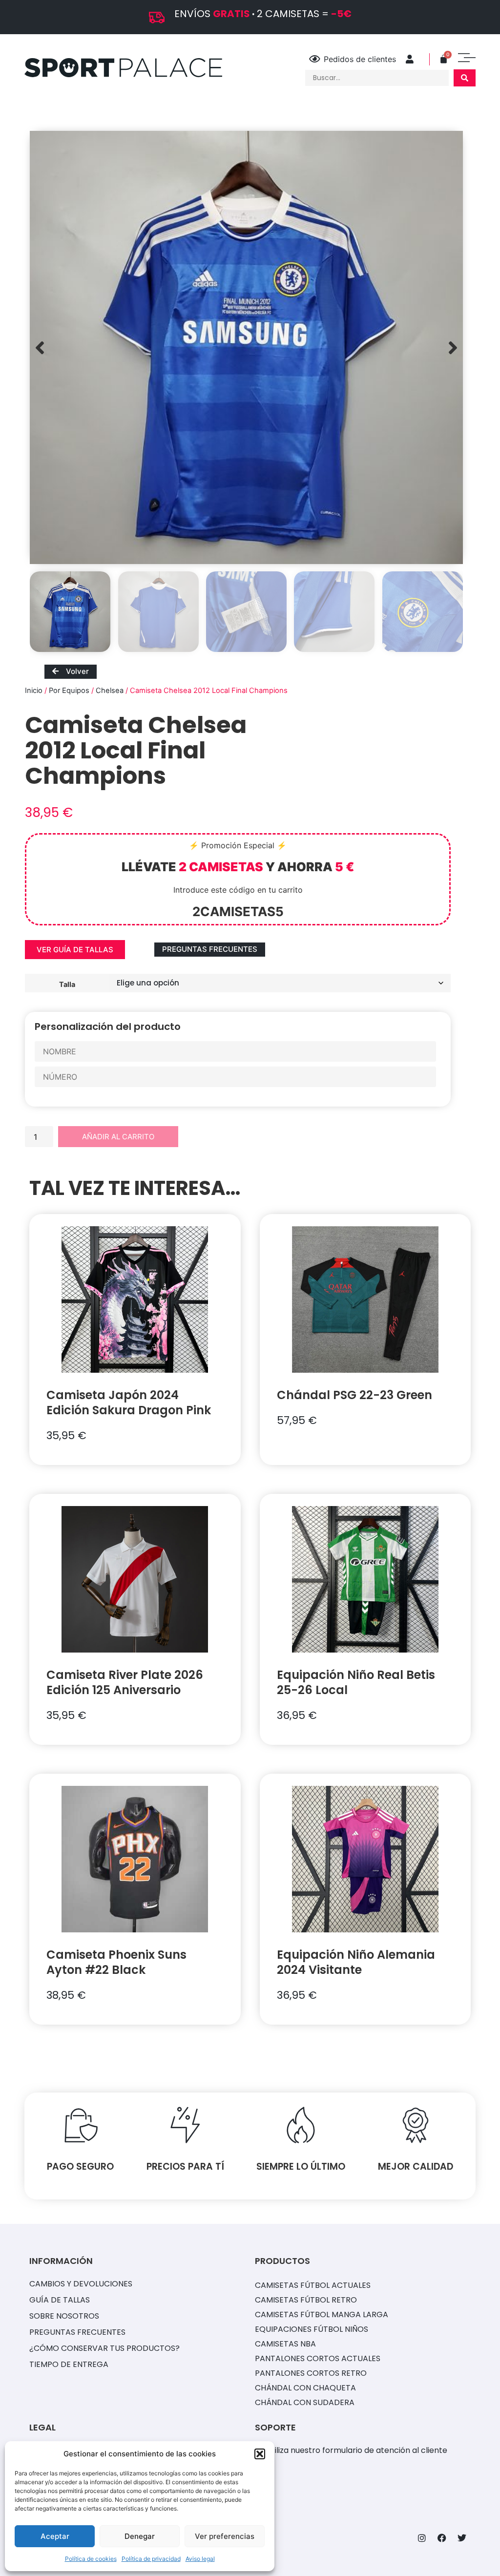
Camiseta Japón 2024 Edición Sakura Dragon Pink (129, 1403)
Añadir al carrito (118, 1137)
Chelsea (110, 691)
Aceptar (55, 2536)
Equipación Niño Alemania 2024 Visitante (356, 1962)
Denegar (140, 2536)
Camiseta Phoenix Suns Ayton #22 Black (116, 1962)
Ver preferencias (225, 2536)
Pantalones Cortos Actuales (318, 2358)
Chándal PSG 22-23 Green (354, 1395)
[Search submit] (465, 78)
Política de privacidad (151, 2559)
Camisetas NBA (285, 2344)
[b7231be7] (246, 347)
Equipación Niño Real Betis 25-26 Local (356, 1682)
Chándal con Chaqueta (305, 2388)
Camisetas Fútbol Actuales (313, 2285)
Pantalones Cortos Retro (311, 2373)
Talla (67, 984)
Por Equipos (69, 691)
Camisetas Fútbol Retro (306, 2300)
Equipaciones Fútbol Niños (312, 2329)
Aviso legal (200, 2559)
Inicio (34, 691)
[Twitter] (462, 2538)
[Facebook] (442, 2538)
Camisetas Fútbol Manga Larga (322, 2314)
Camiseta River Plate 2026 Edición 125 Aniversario (125, 1682)
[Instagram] (422, 2538)
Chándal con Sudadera (305, 2402)
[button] (260, 2454)
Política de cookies (91, 2559)
